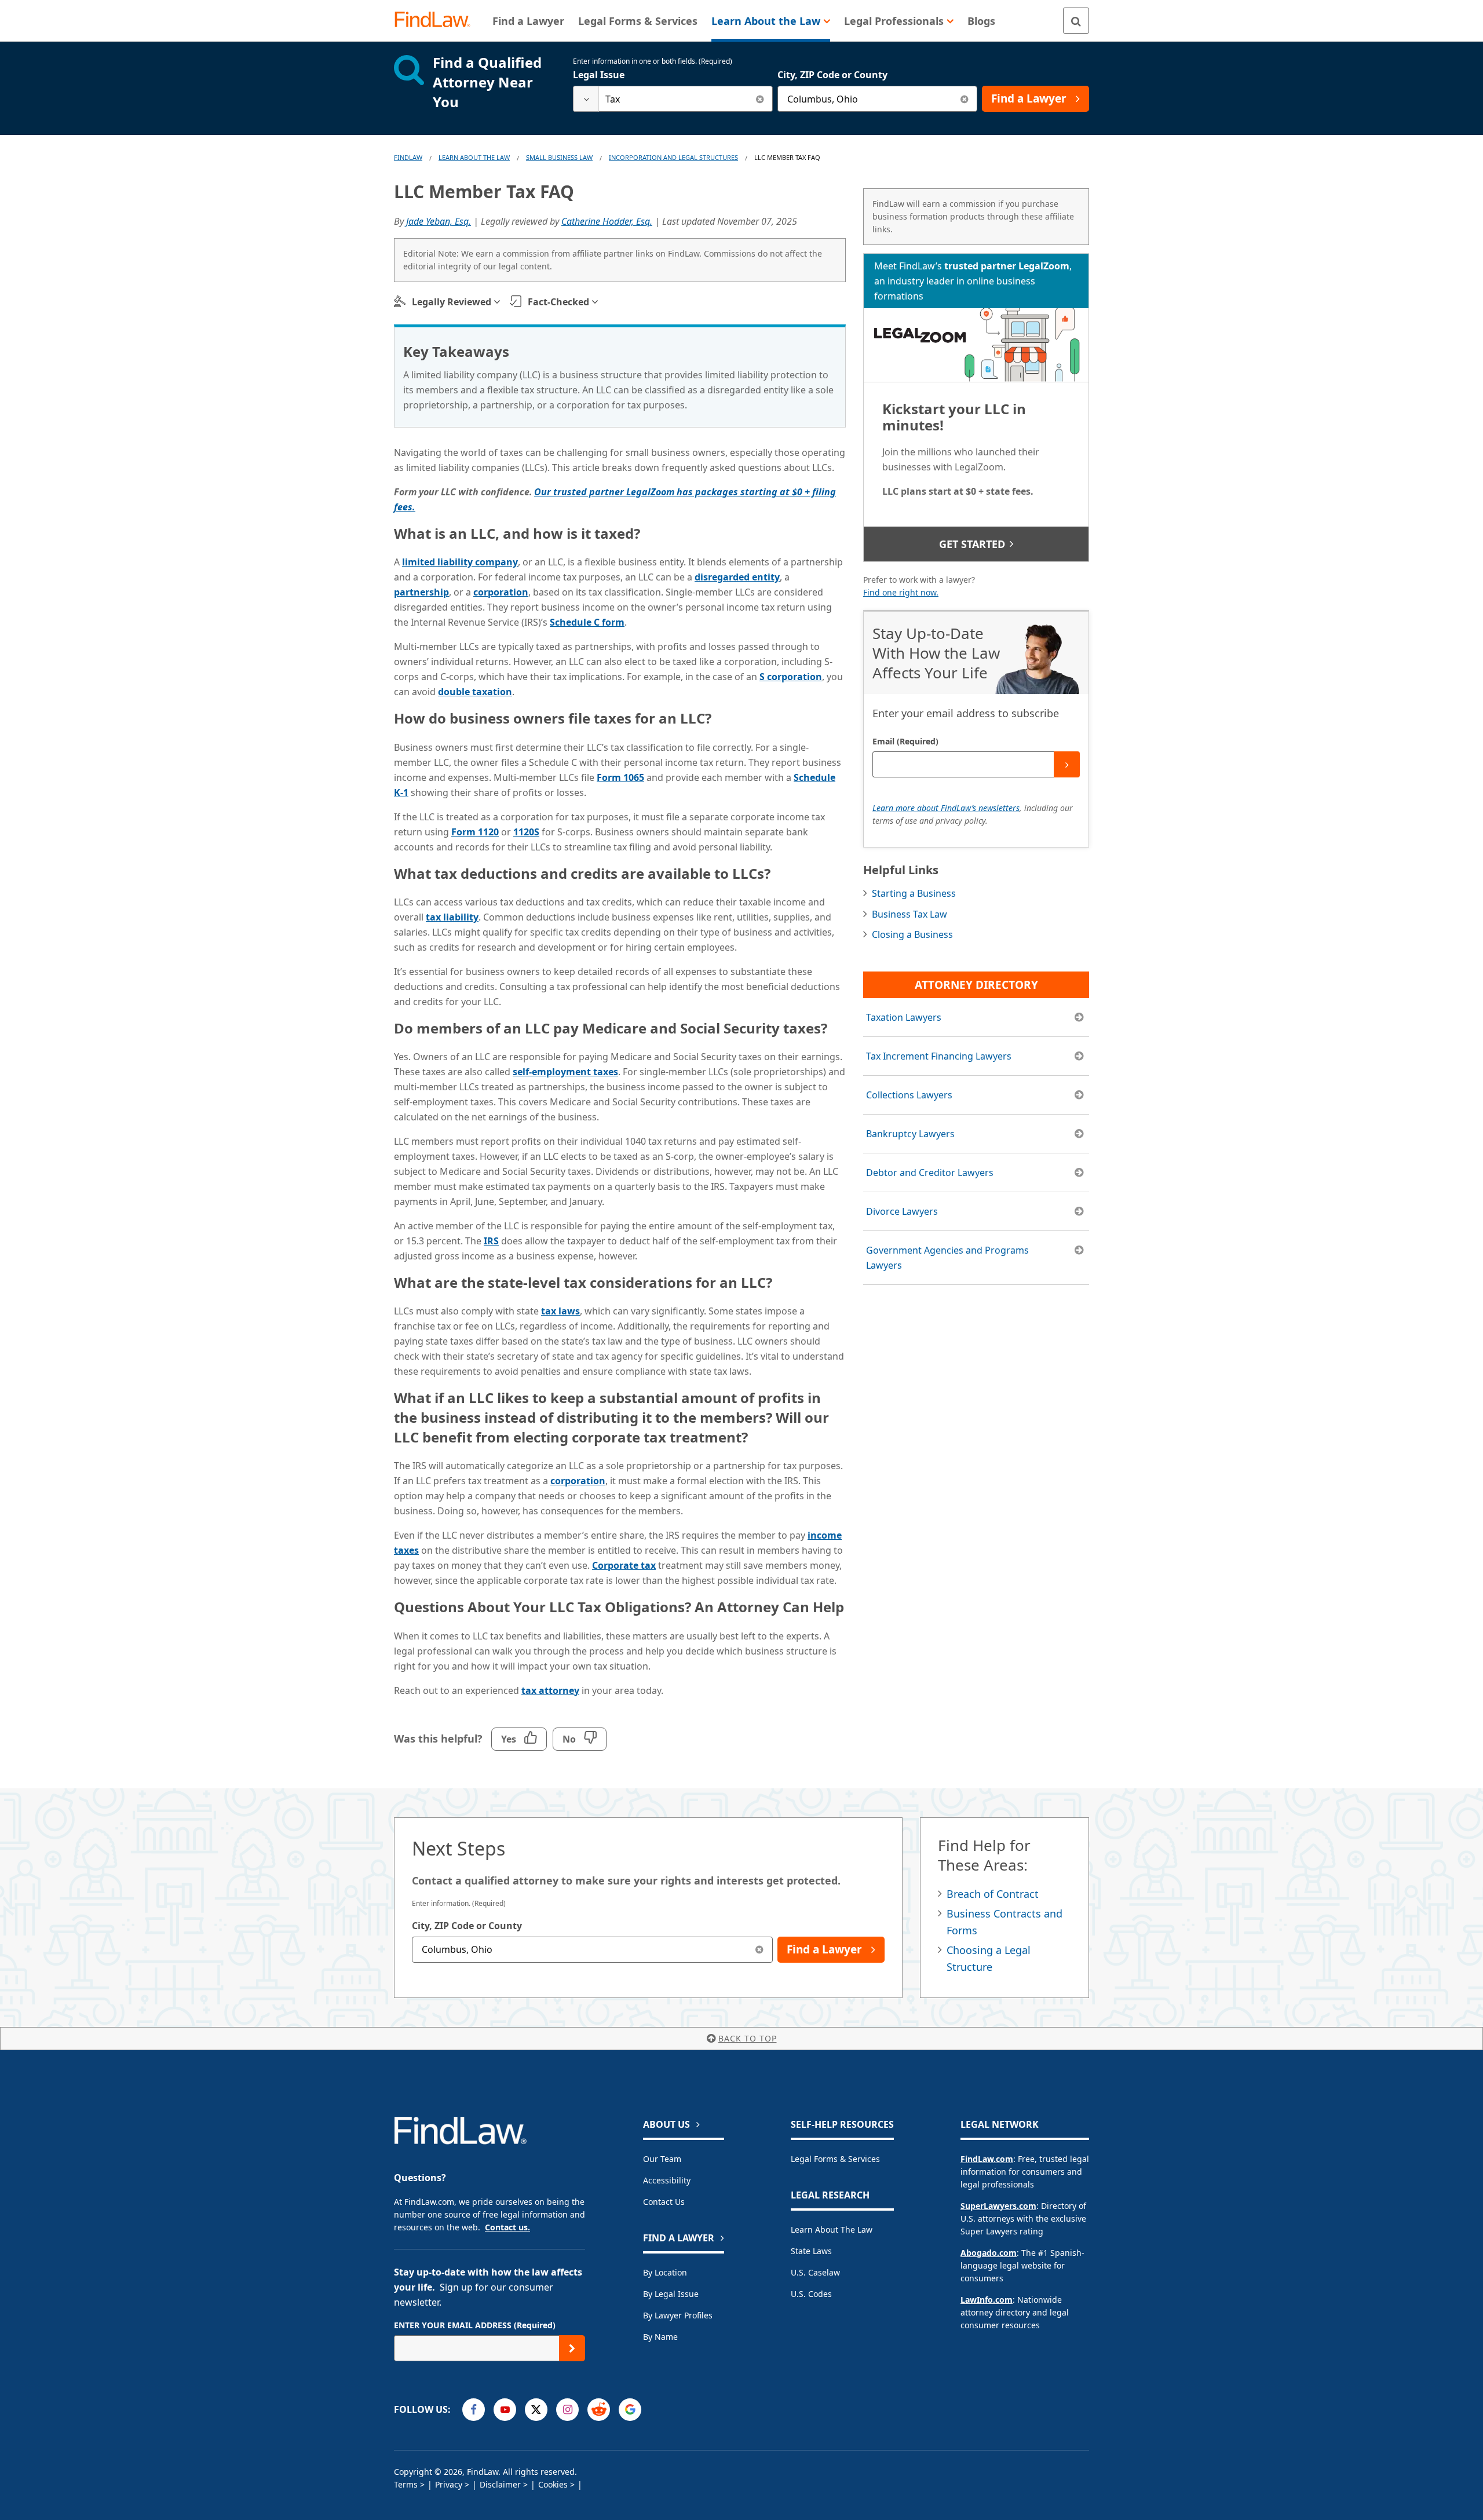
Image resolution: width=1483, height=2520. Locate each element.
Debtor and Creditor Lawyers (930, 1173)
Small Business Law (559, 157)
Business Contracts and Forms (1005, 1922)
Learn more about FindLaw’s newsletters (946, 808)
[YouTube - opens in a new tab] (505, 2410)
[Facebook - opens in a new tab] (474, 2410)
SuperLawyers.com (998, 2206)
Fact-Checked (558, 302)
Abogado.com (989, 2253)
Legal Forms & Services (835, 2159)
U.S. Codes (811, 2294)
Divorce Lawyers (902, 1211)
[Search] (1076, 21)
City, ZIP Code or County (832, 75)
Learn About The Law (474, 157)
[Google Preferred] (630, 2410)
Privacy (449, 2484)
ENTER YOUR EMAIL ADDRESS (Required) (475, 2325)
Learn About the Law (832, 2229)
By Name (660, 2337)
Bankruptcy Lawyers (910, 1134)
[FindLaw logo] (437, 21)
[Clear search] (760, 99)
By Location (665, 2272)
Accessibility (667, 2180)
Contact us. (507, 2227)
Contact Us (664, 2202)
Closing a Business (912, 934)
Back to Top (748, 2038)
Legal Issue (599, 75)
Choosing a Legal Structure (989, 1958)
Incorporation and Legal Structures (673, 157)
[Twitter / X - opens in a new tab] (536, 2410)
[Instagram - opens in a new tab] (567, 2410)
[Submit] (1067, 764)
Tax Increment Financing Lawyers (939, 1056)
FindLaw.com (987, 2159)
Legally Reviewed (452, 302)
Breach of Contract (993, 1894)
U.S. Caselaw (815, 2272)
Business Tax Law (909, 914)
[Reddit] (599, 2410)
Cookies (553, 2484)
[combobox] (673, 99)
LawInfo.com (987, 2300)
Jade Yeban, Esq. (439, 221)
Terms (406, 2484)
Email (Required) (905, 741)
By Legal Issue (671, 2294)
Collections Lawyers (909, 1095)
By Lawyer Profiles (678, 2315)
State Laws (811, 2251)
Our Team (662, 2159)
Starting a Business (914, 893)
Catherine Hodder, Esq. (607, 221)
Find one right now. (901, 592)
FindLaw (408, 157)
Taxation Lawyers (904, 1017)
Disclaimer (500, 2484)
